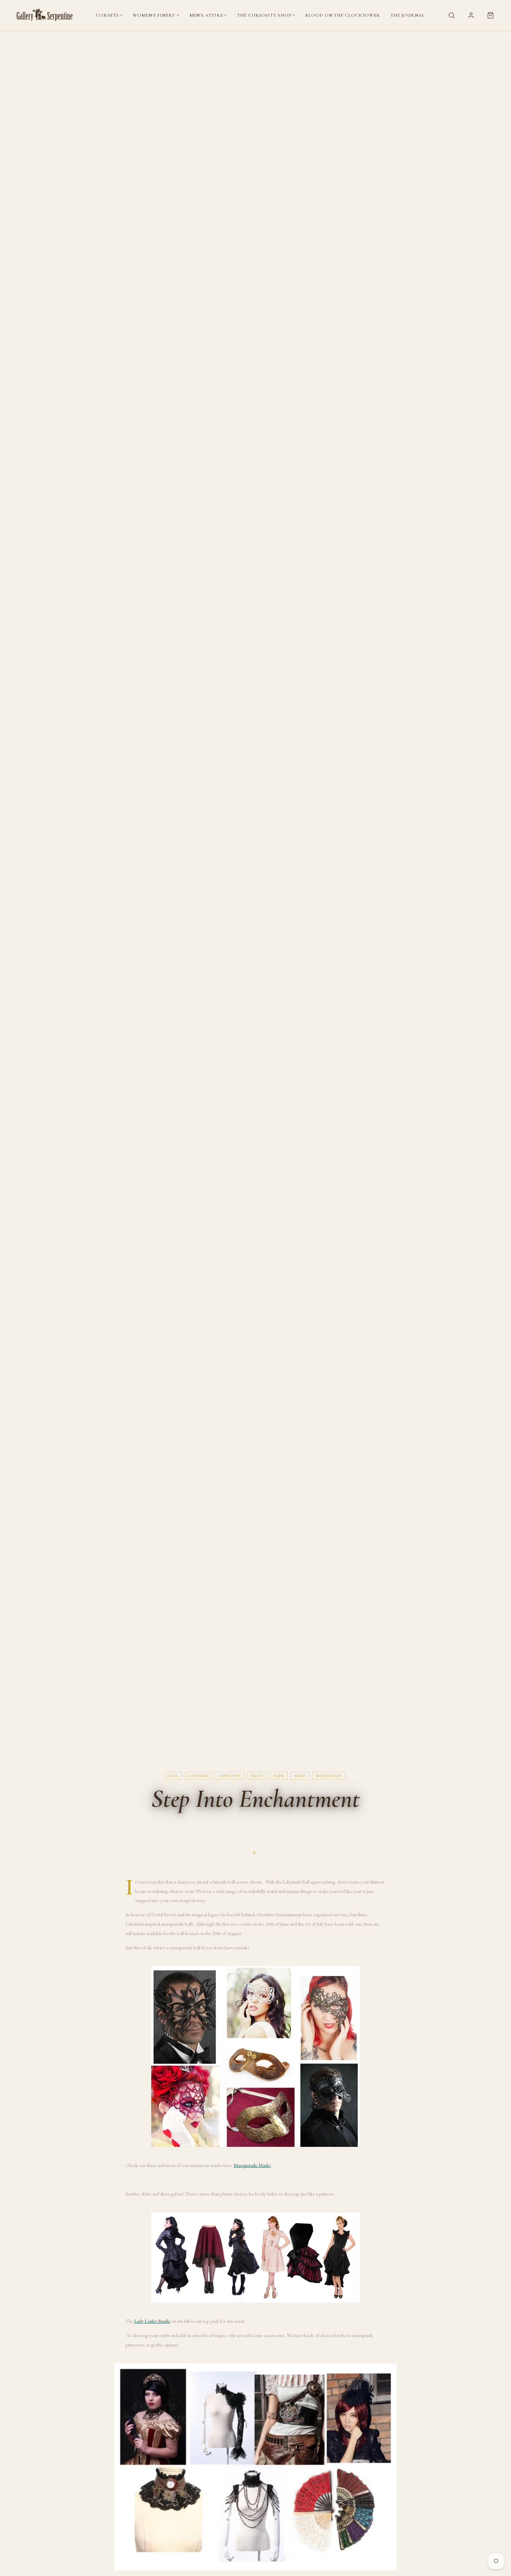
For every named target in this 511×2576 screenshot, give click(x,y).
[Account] (471, 15)
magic (257, 1776)
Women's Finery (154, 15)
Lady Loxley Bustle (152, 2321)
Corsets (107, 15)
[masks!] (255, 2056)
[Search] (452, 15)
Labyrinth (229, 1776)
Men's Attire (206, 15)
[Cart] (490, 15)
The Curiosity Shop (264, 15)
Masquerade (329, 1776)
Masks (300, 1776)
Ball (174, 1776)
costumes (198, 1776)
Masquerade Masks (252, 2165)
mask (279, 1776)
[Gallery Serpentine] (45, 15)
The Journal (408, 15)
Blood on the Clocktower (343, 15)
